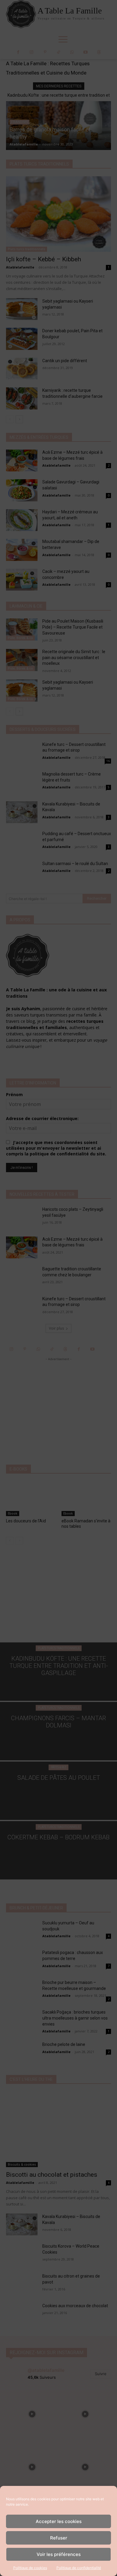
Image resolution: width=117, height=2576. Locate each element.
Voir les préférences (59, 2554)
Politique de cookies (30, 2568)
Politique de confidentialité (79, 2568)
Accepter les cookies (59, 2521)
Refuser (59, 2538)
